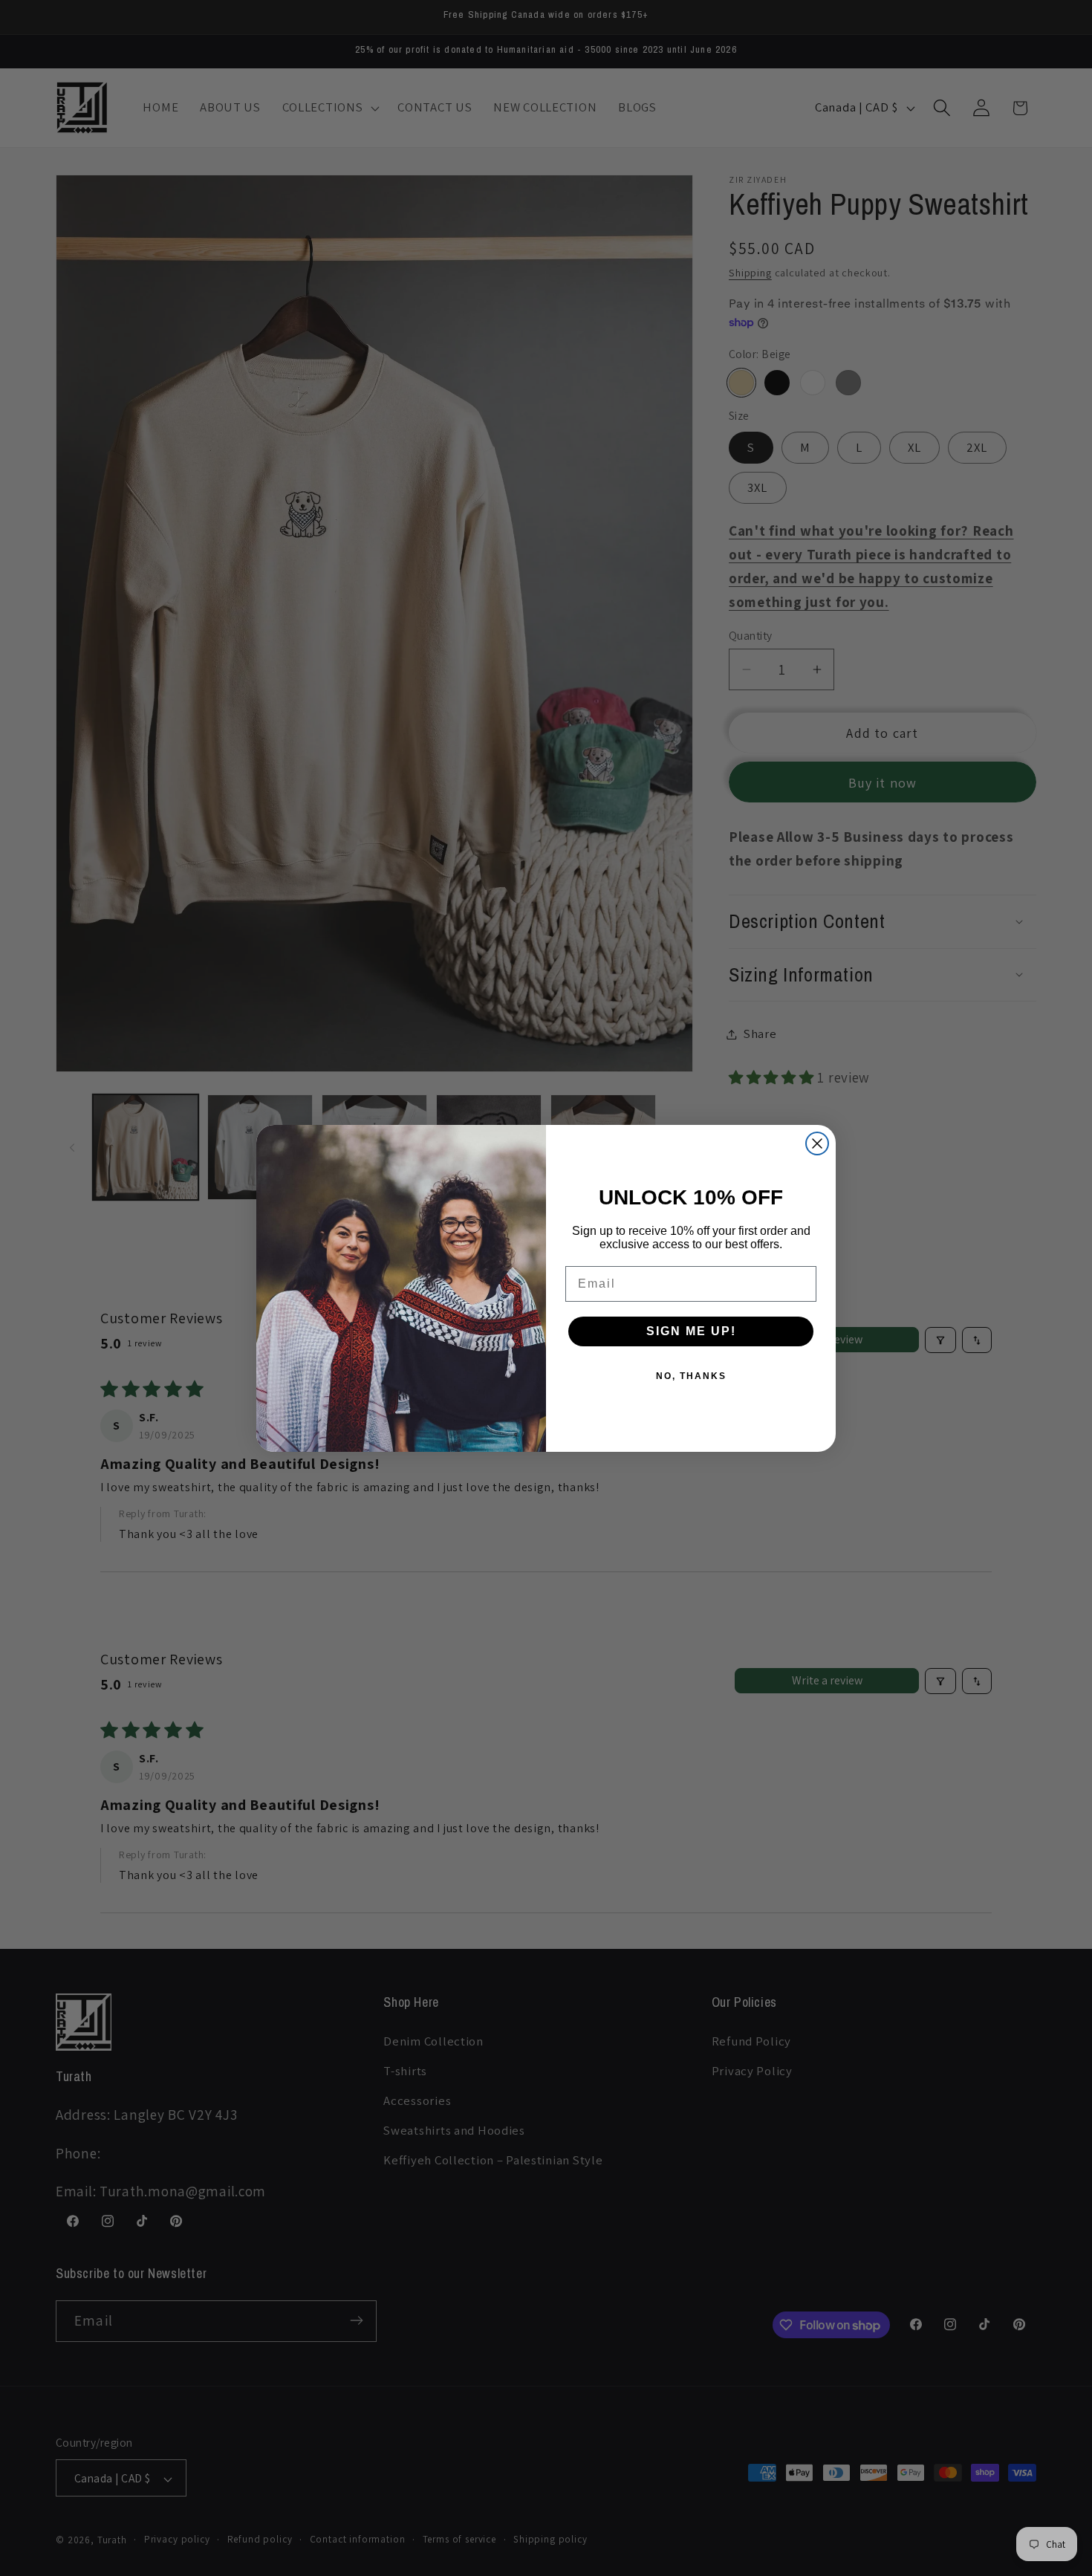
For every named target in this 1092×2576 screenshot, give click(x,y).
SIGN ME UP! (691, 1331)
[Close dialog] (817, 1143)
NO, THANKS (691, 1376)
